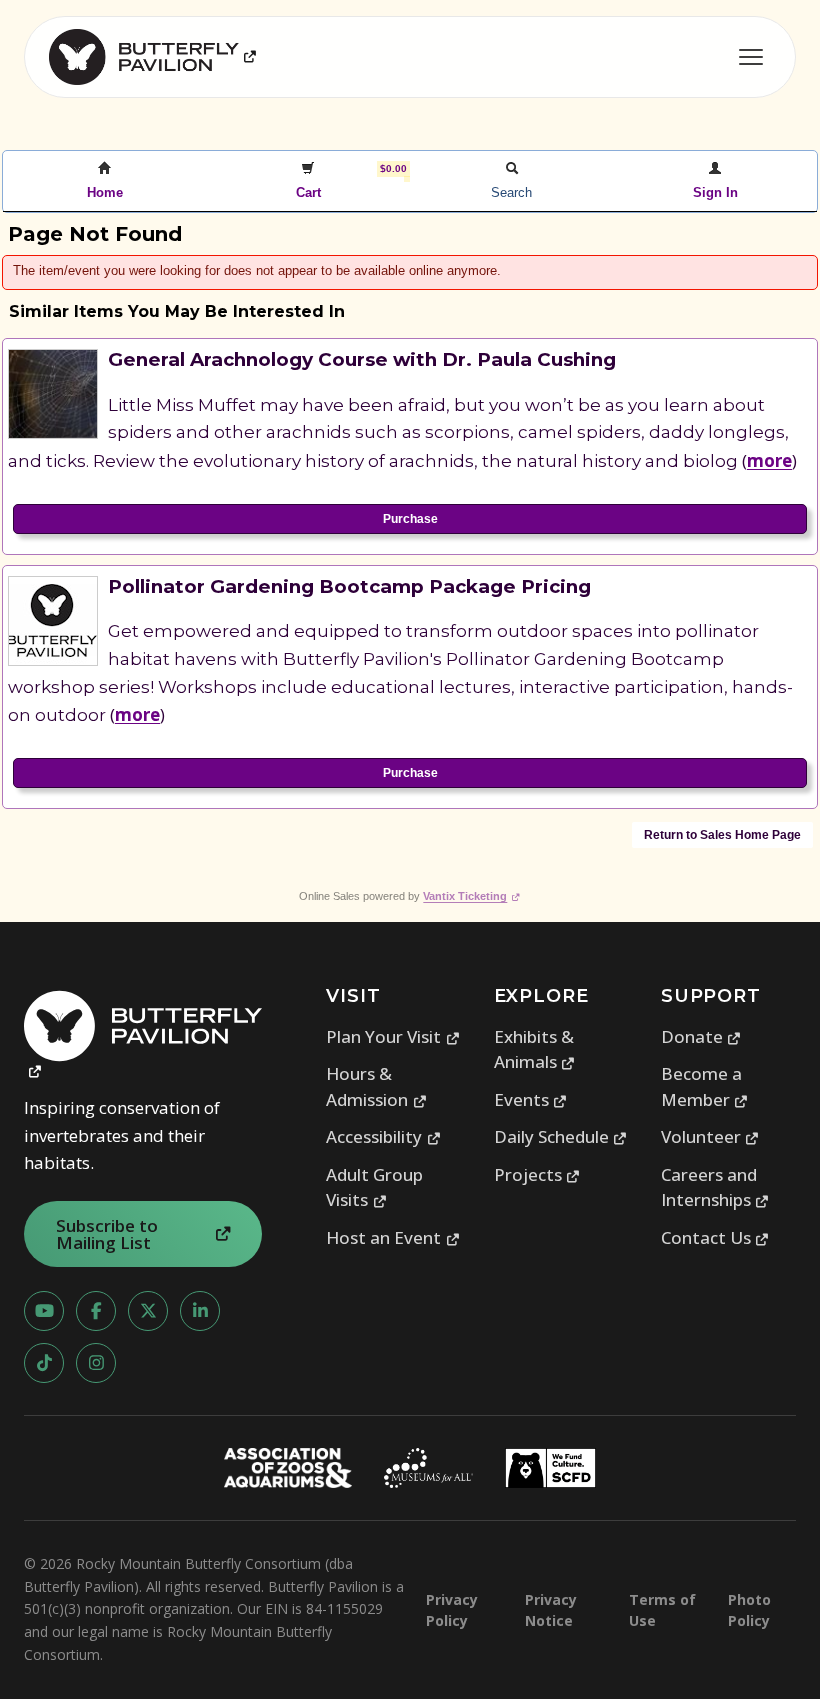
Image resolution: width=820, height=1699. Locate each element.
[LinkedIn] (200, 1311)
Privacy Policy (452, 1610)
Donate (701, 1036)
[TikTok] (44, 1363)
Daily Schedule (561, 1136)
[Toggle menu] (751, 57)
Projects (537, 1174)
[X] (148, 1311)
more (769, 460)
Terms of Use (662, 1610)
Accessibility (383, 1136)
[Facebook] (96, 1311)
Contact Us (715, 1237)
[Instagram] (96, 1363)
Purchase (410, 519)
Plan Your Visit (393, 1036)
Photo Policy (749, 1610)
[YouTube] (44, 1311)
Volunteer (710, 1136)
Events (531, 1099)
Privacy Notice (551, 1610)
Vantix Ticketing (471, 896)
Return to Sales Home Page (722, 835)
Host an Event (393, 1237)
